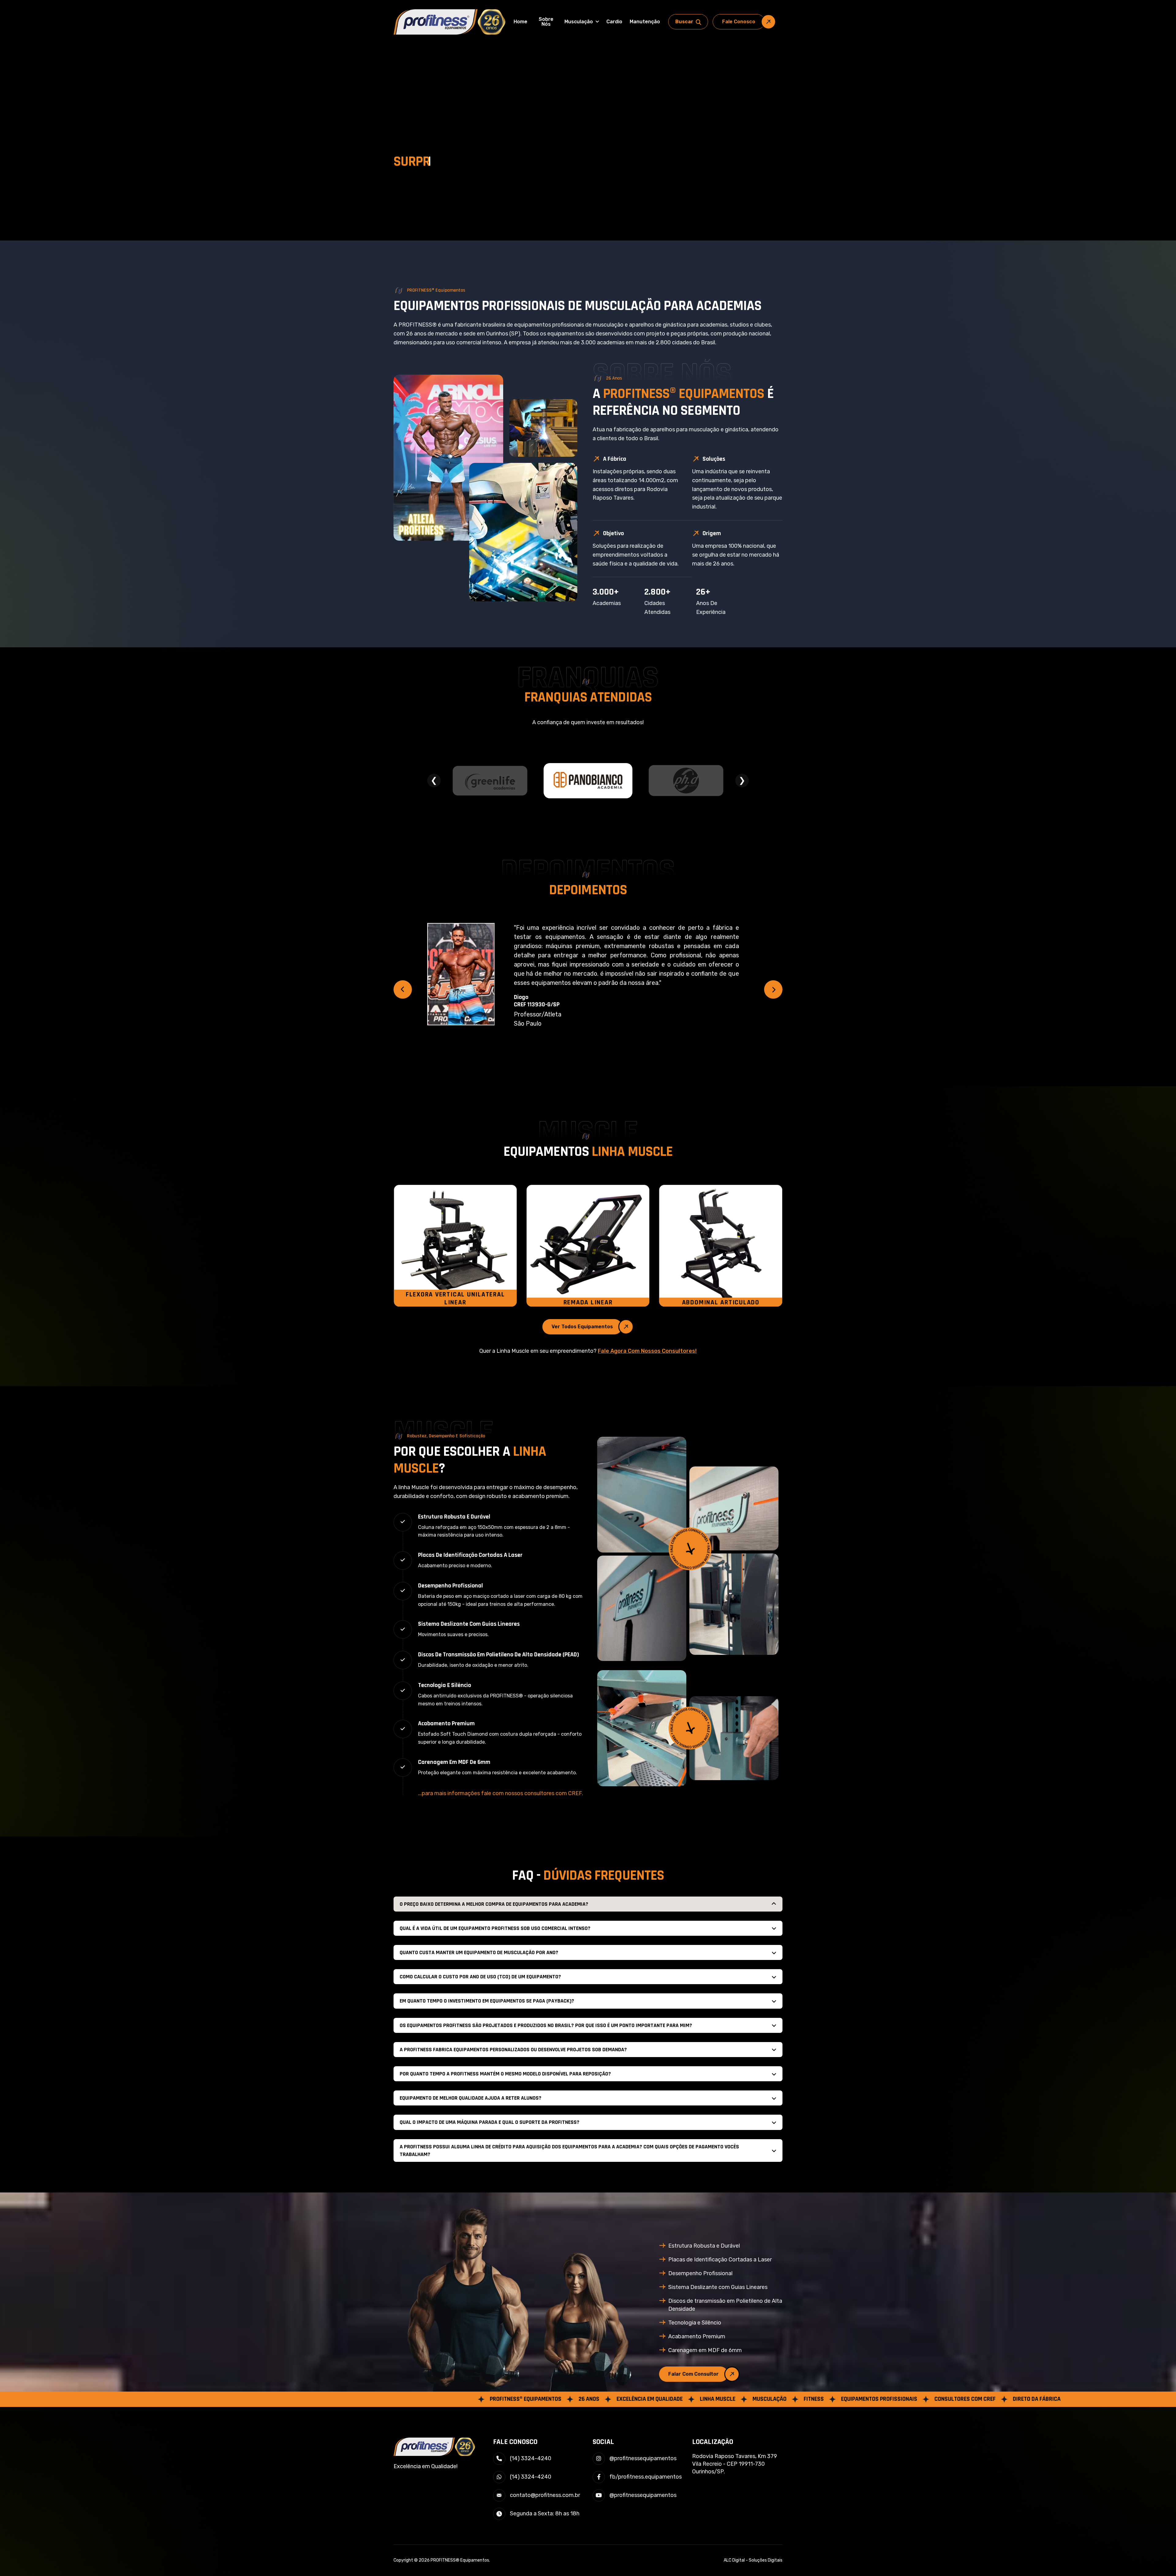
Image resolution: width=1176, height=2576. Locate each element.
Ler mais (623, 992)
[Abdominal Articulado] (455, 1246)
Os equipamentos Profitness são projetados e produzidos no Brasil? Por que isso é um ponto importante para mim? (546, 2025)
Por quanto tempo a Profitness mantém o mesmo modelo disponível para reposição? (505, 2074)
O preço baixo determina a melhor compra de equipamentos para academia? (494, 1904)
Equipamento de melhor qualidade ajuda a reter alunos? (471, 2098)
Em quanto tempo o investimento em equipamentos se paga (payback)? (487, 2001)
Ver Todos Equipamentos (582, 1327)
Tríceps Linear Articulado (588, 1303)
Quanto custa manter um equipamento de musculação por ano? (479, 1952)
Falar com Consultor (694, 2374)
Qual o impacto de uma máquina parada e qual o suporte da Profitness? (490, 2122)
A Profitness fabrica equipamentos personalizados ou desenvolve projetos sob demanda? (513, 2050)
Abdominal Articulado (455, 1303)
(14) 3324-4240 (531, 2458)
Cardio (614, 22)
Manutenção (645, 22)
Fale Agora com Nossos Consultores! (647, 1351)
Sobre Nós (546, 22)
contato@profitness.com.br (545, 2495)
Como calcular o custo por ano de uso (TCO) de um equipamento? (480, 1977)
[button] (403, 989)
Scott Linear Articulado (721, 1303)
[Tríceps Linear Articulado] (588, 1246)
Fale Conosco (739, 22)
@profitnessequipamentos (643, 2458)
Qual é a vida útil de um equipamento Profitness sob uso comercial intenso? (495, 1928)
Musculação (579, 22)
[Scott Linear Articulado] (721, 1246)
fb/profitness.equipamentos (646, 2477)
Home (520, 22)
